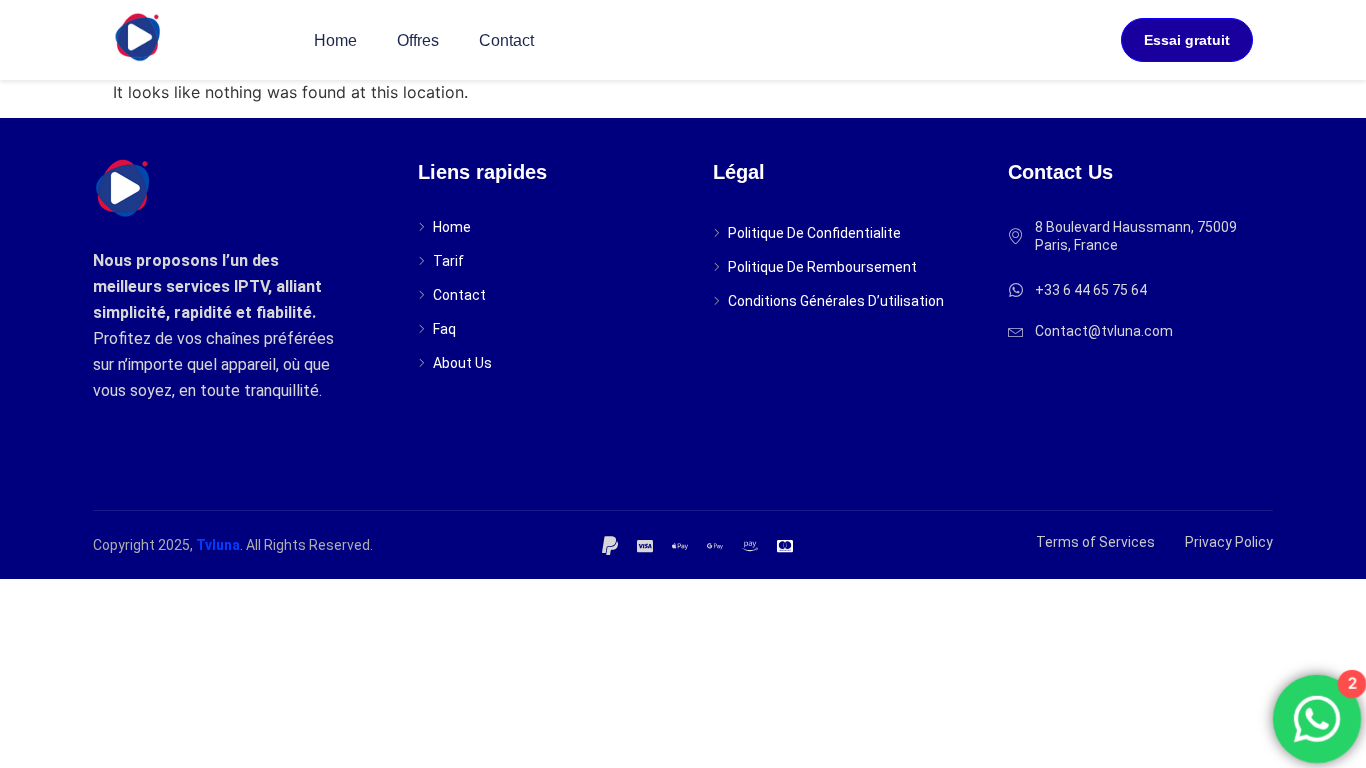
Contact (506, 40)
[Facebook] (613, 544)
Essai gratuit (1187, 40)
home (335, 40)
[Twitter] (648, 544)
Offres (418, 40)
